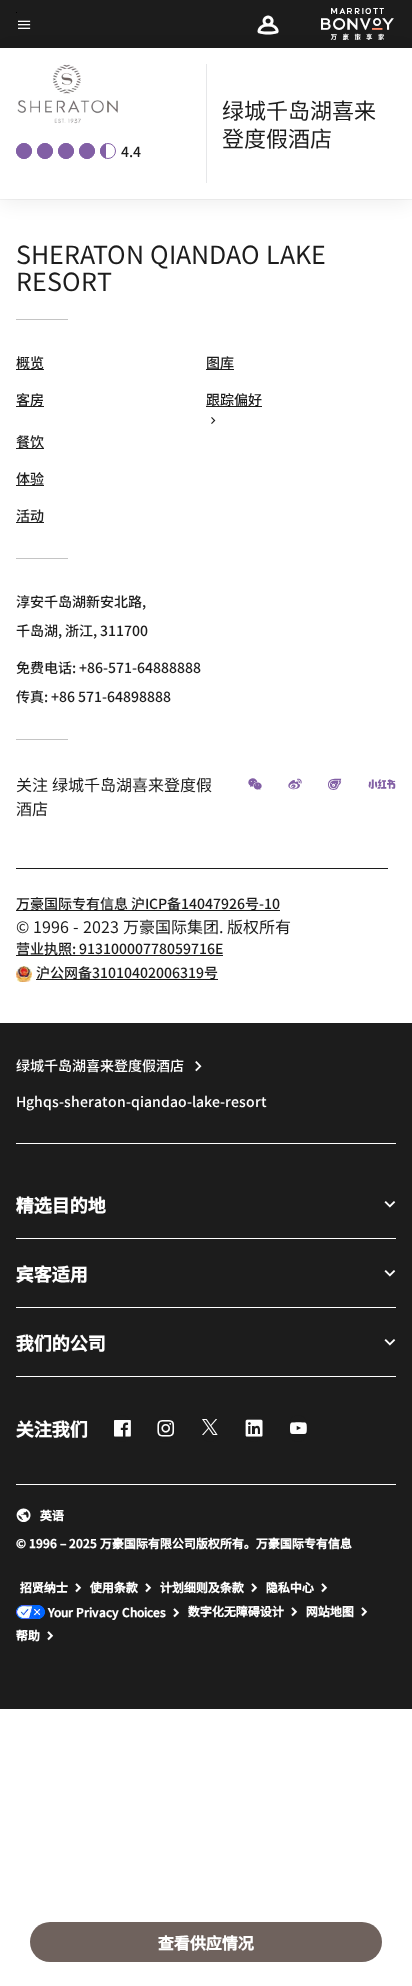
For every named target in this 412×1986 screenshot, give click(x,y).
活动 (30, 515)
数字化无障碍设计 (236, 1611)
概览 (30, 362)
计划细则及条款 (202, 1587)
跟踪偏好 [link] (234, 399)
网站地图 (330, 1611)
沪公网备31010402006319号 (127, 972)
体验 (30, 478)
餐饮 (30, 441)
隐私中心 (290, 1587)
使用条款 (114, 1587)
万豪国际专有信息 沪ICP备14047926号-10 (148, 903)
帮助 (28, 1635)
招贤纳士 (44, 1587)
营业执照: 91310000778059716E (119, 948)
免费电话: (108, 667)
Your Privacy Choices (105, 1612)
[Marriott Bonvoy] (346, 24)
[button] (268, 24)
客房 (30, 399)
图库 (220, 362)
